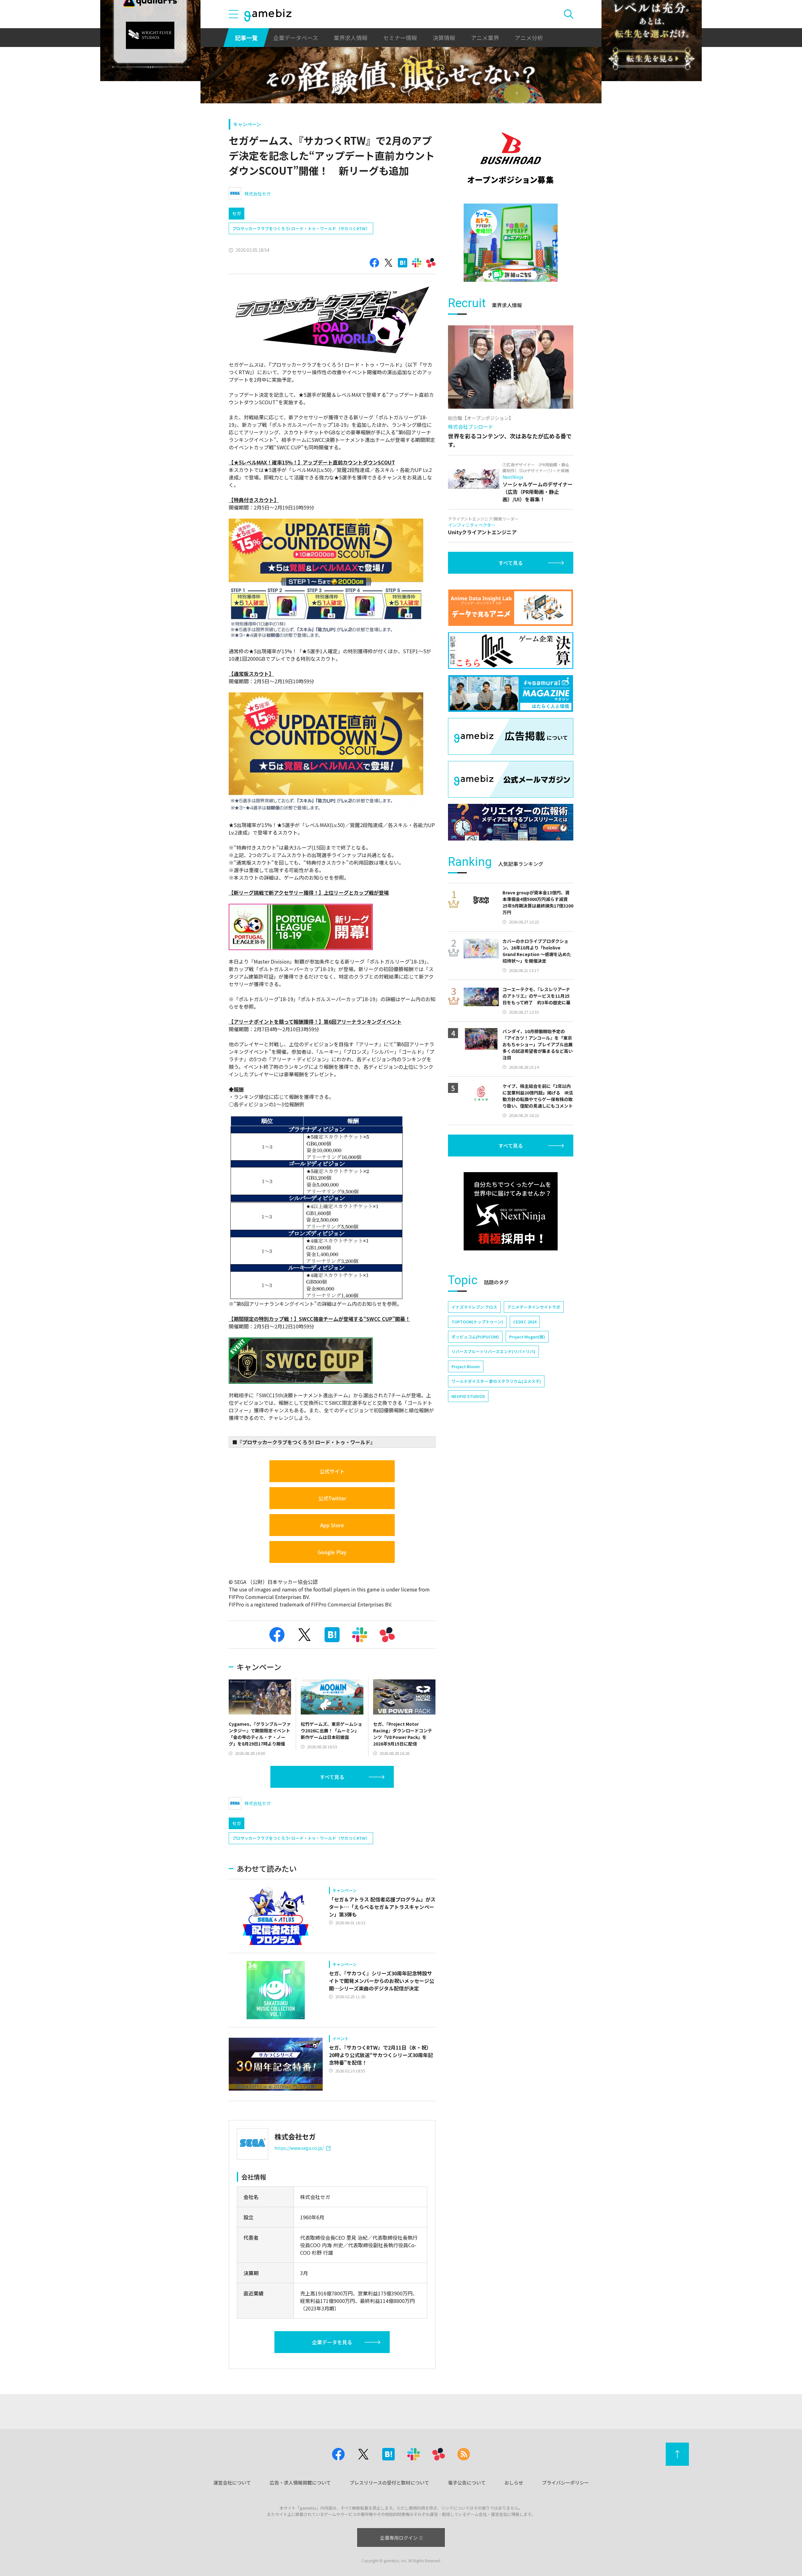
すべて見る (332, 1777)
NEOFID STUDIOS (468, 1396)
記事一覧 (246, 38)
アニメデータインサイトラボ (534, 1307)
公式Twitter (332, 1498)
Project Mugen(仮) (527, 1337)
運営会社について (232, 2483)
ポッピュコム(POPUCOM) (475, 1337)
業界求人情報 (351, 38)
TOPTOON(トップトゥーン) (477, 1322)
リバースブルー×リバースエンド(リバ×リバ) (493, 1351)
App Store (332, 1525)
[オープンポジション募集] (511, 158)
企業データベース (296, 38)
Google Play (332, 1552)
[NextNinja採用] (511, 1211)
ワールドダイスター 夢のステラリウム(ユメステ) (496, 1381)
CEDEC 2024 (525, 1322)
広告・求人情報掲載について (300, 2483)
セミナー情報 (400, 38)
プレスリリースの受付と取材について (389, 2483)
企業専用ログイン (399, 2538)
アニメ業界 (485, 38)
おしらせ (514, 2483)
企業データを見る (332, 2342)
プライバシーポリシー (565, 2483)
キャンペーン (247, 124)
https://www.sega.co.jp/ (299, 2148)
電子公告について (467, 2483)
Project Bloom (466, 1366)
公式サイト (332, 1471)
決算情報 (444, 38)
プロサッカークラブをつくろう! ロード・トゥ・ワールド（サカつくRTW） (301, 228)
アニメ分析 (529, 38)
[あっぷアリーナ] (511, 243)
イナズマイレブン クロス (474, 1307)
